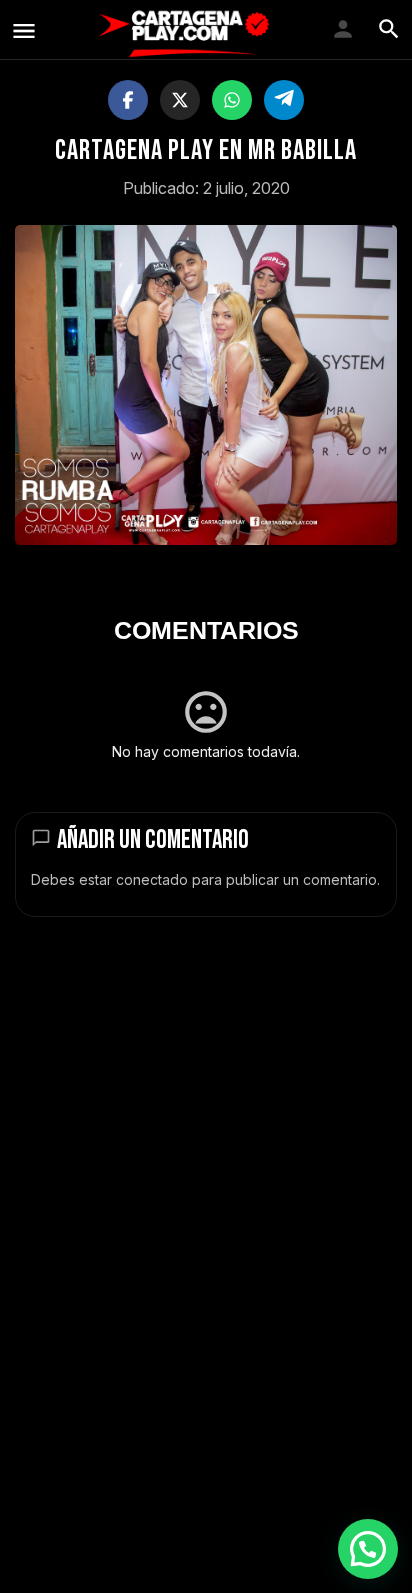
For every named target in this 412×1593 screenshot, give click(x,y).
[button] (368, 1549)
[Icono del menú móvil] (24, 30)
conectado (152, 879)
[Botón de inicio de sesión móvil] (343, 29)
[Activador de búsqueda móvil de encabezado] (389, 29)
